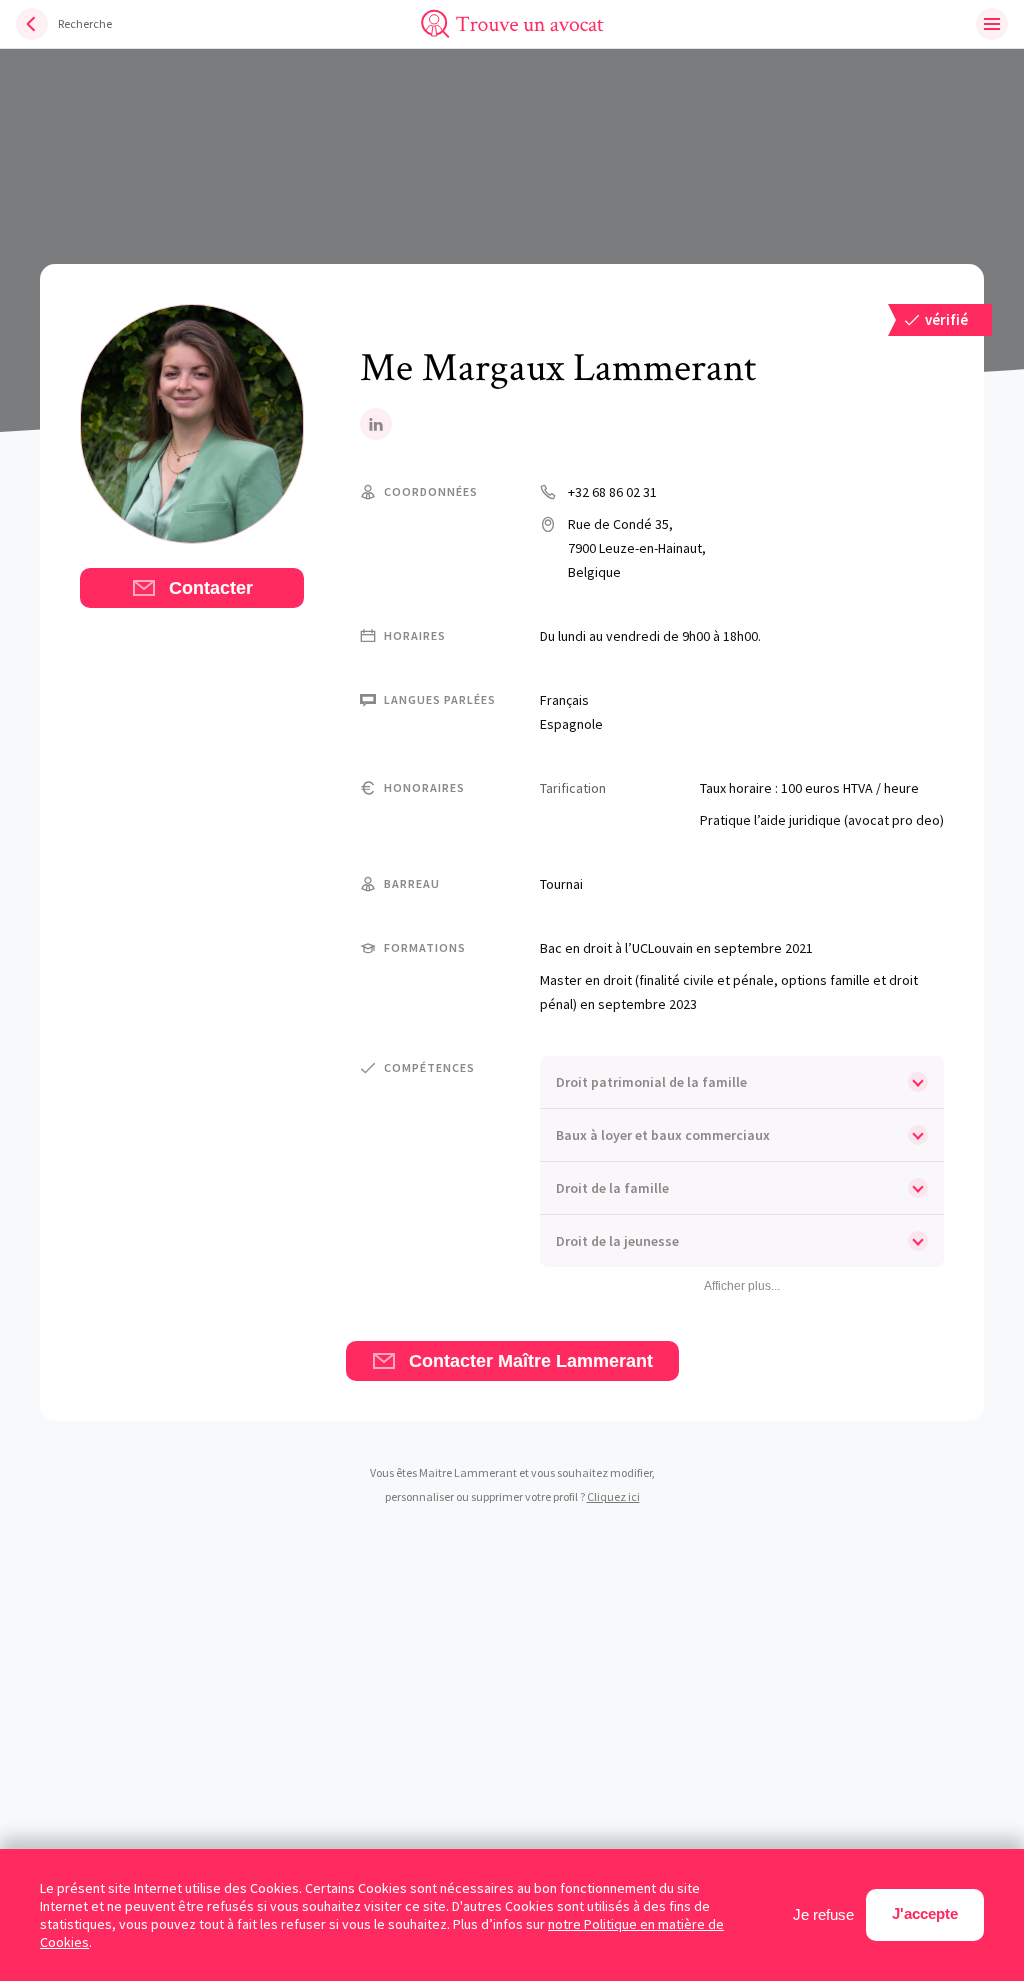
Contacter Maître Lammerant (528, 1361)
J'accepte (925, 1913)
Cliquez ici (613, 1496)
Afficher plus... (742, 1286)
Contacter (208, 588)
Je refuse (823, 1914)
